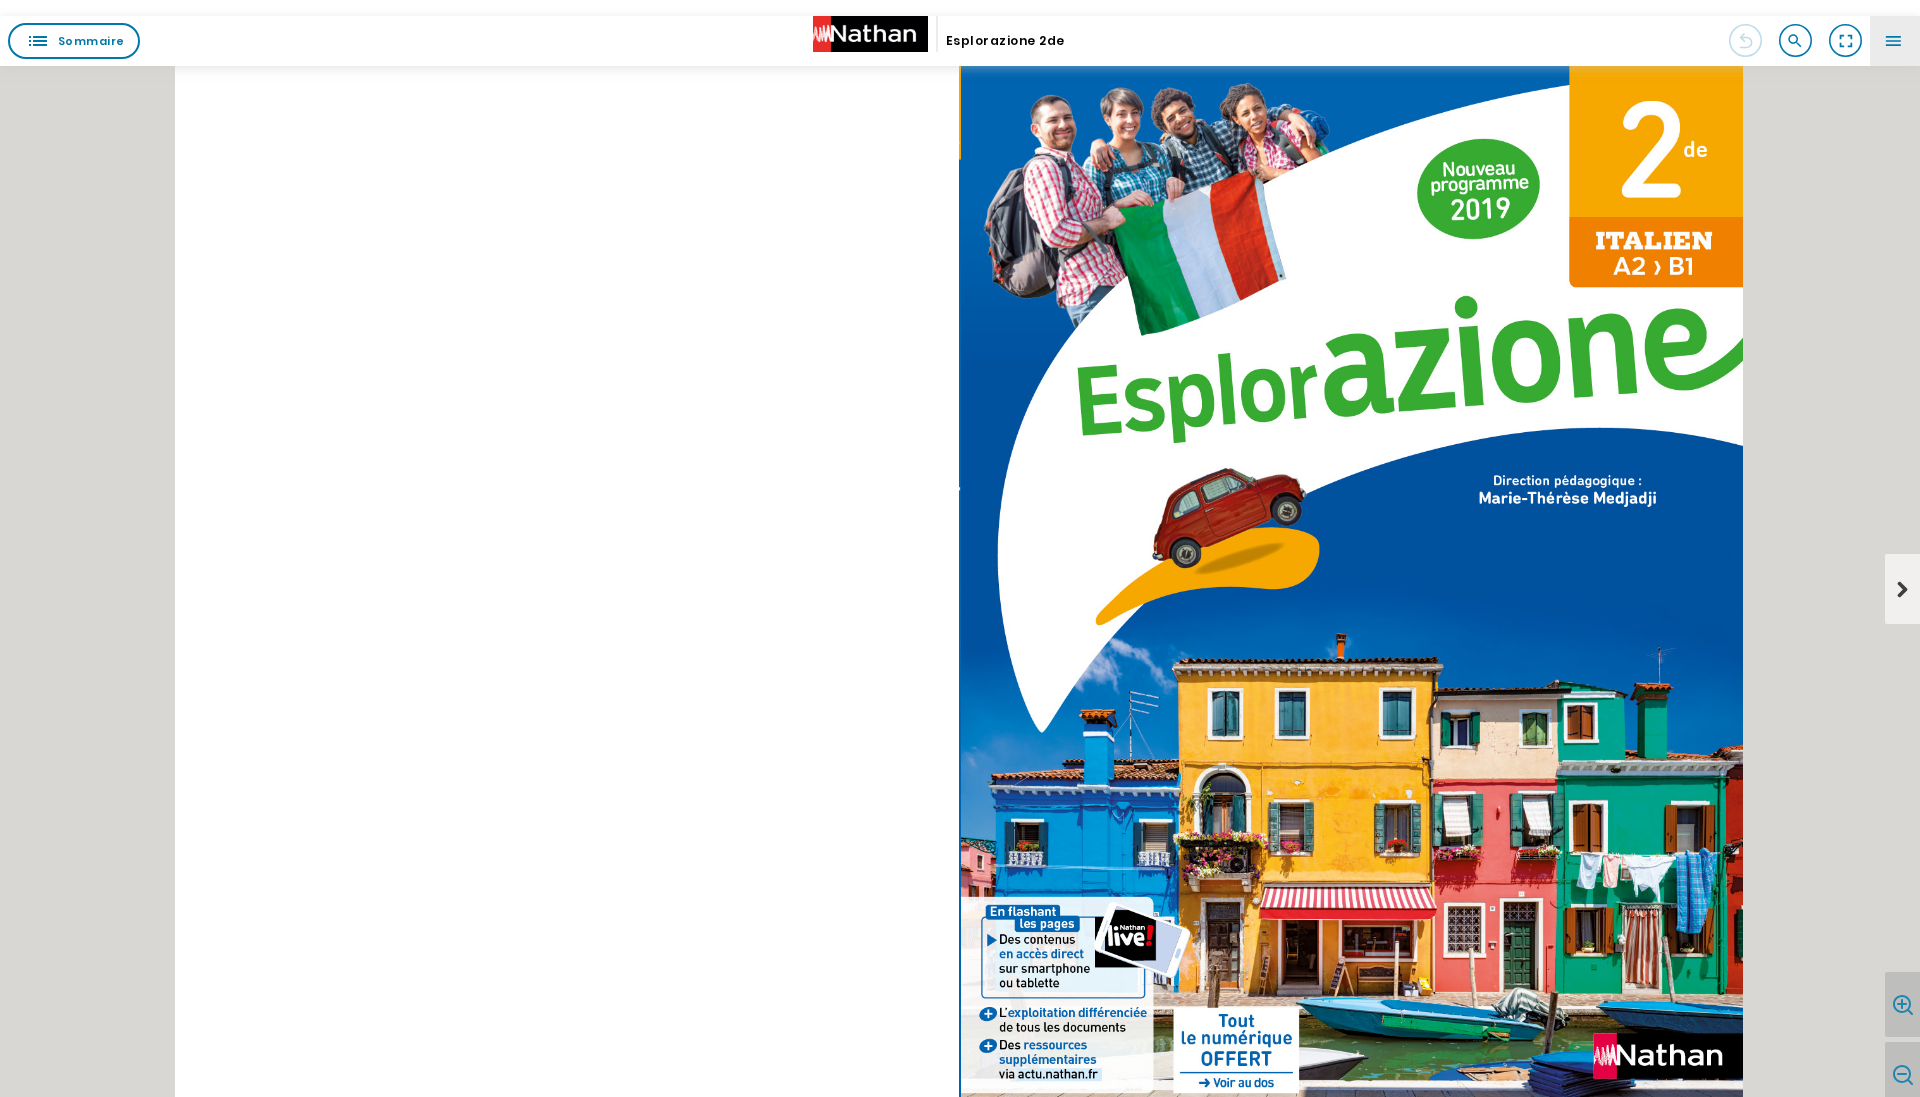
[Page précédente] (1745, 41)
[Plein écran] (1845, 41)
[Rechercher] (1795, 41)
